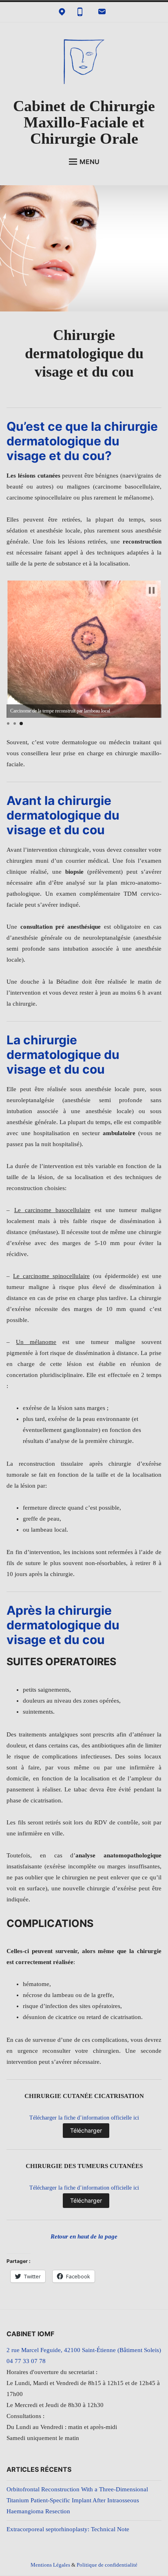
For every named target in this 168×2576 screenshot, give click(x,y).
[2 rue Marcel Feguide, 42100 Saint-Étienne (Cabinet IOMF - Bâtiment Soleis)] (62, 12)
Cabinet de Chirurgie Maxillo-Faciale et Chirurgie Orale (84, 122)
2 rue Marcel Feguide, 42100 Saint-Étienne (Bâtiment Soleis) (84, 2350)
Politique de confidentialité (107, 2565)
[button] (152, 590)
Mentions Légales (50, 2565)
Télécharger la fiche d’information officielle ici (84, 2118)
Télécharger (86, 2130)
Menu (90, 162)
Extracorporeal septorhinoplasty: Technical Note (68, 2529)
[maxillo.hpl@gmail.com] (102, 12)
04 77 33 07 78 (26, 2361)
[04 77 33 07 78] (80, 12)
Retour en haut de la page (84, 2236)
